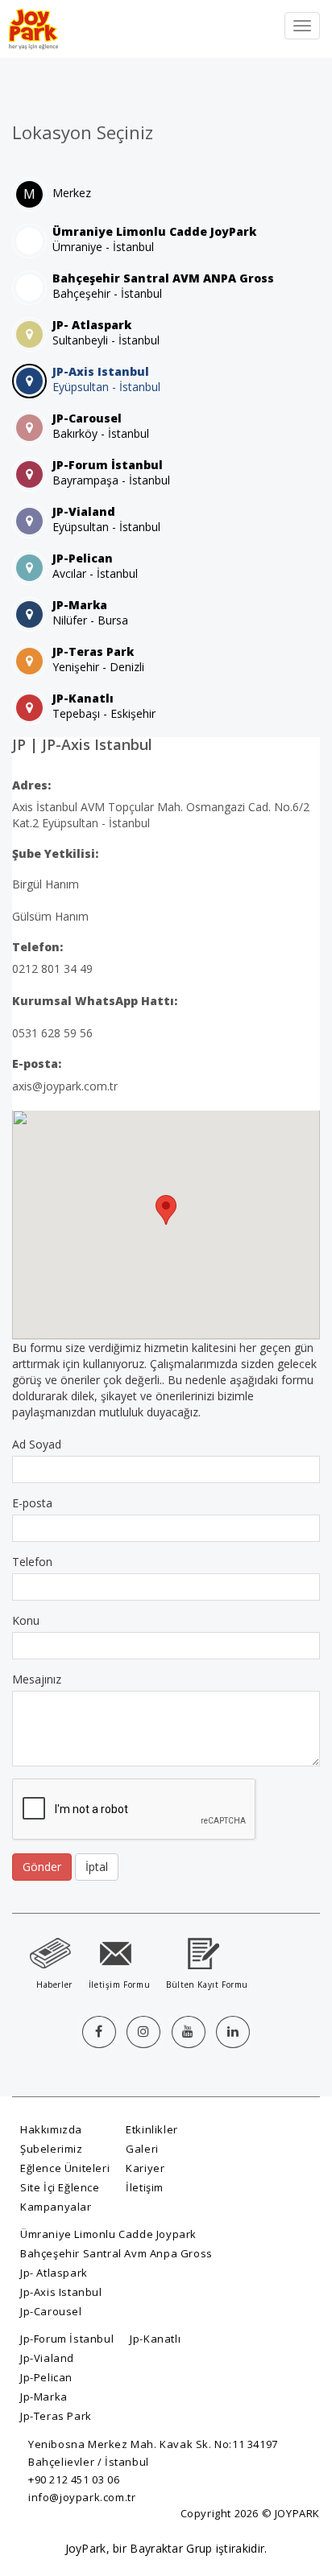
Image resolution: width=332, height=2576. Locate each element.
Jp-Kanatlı (155, 2339)
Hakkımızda (51, 2129)
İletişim (145, 2187)
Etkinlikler (152, 2129)
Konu (26, 1620)
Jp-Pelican (46, 2377)
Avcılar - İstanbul (95, 566)
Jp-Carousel (51, 2311)
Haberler (54, 1985)
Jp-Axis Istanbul (61, 2292)
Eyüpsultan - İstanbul (106, 379)
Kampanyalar (56, 2207)
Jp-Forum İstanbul (67, 2339)
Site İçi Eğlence (60, 2187)
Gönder (42, 1867)
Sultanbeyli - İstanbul (106, 332)
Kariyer (145, 2168)
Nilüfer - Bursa (90, 612)
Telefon (32, 1562)
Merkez (72, 193)
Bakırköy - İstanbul (101, 426)
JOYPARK (297, 2513)
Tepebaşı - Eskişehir (104, 706)
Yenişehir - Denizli (98, 659)
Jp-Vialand (47, 2358)
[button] (166, 1210)
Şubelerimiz (52, 2149)
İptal (97, 1867)
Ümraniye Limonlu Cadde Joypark (108, 2234)
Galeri (142, 2149)
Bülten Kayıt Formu (207, 1985)
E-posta (32, 1503)
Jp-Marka (44, 2397)
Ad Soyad (37, 1444)
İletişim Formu (119, 1985)
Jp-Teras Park (56, 2416)
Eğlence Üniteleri (65, 2168)
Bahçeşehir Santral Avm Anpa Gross (116, 2253)
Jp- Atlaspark (54, 2273)
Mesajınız (37, 1679)
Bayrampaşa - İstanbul (111, 472)
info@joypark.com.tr (82, 2497)
